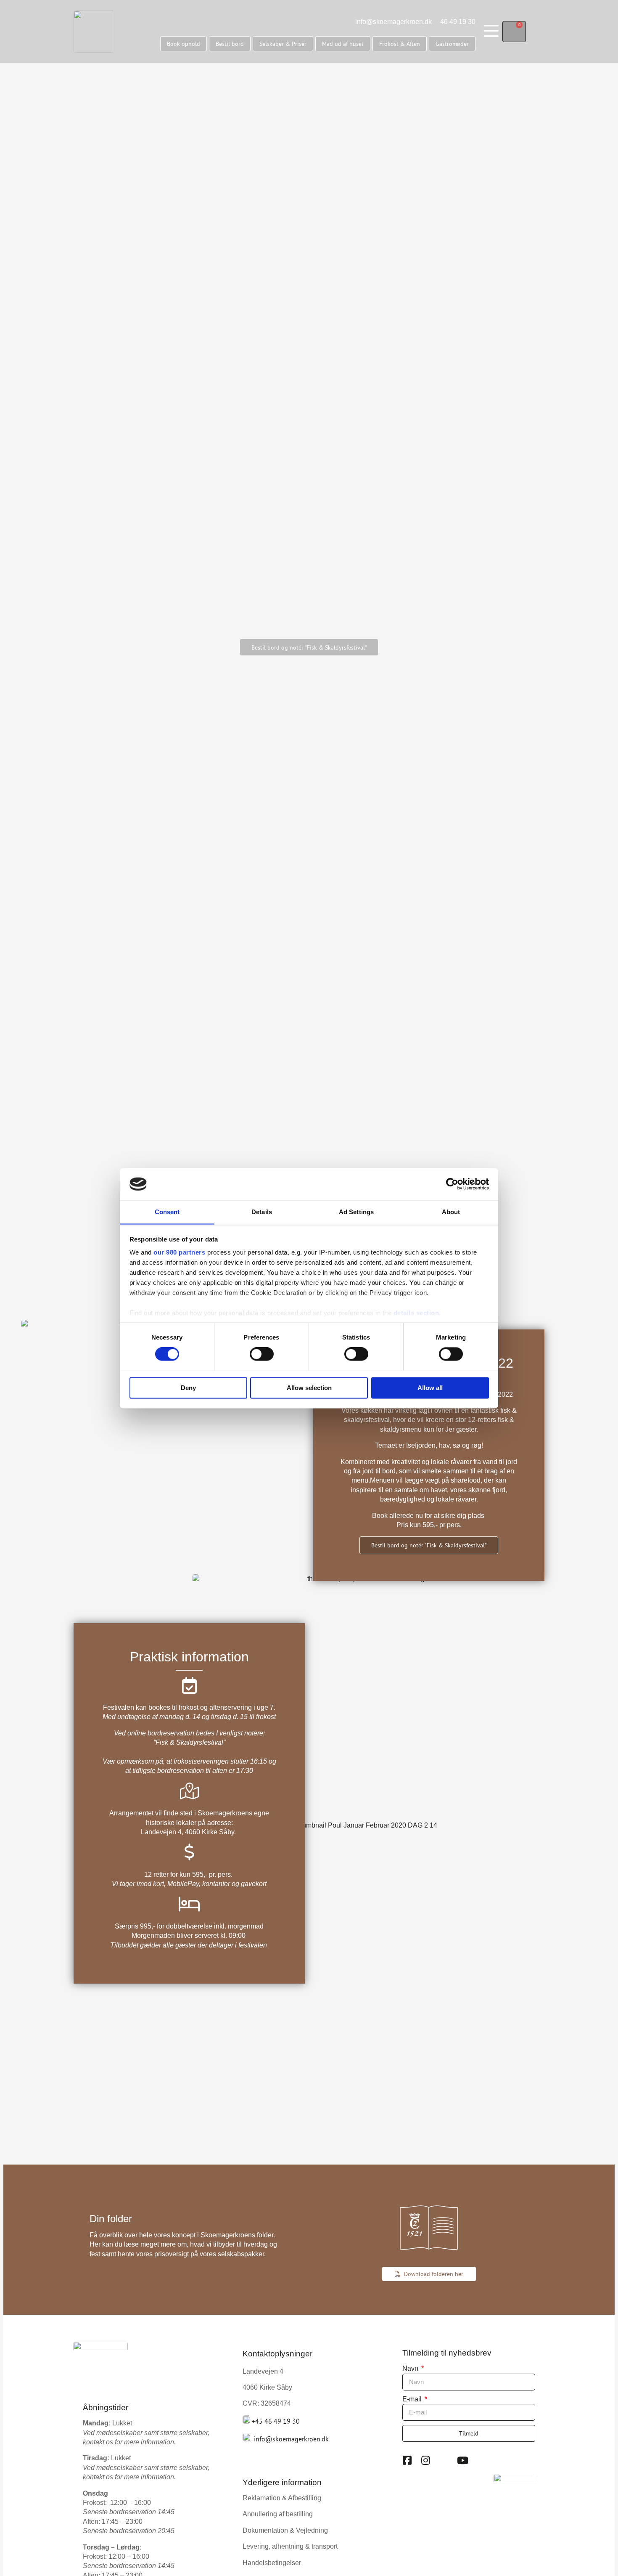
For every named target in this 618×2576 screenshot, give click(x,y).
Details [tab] (262, 1212)
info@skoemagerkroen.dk (394, 22)
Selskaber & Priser (283, 44)
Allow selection (309, 1388)
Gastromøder (452, 44)
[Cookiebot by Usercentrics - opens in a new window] (452, 1184)
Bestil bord (230, 44)
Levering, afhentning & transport (290, 2546)
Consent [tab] (167, 1212)
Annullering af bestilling (278, 2514)
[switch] (262, 1354)
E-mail (413, 2399)
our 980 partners (179, 1253)
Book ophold (184, 44)
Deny (188, 1388)
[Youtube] (463, 2460)
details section (416, 1313)
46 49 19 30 (458, 22)
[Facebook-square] (407, 2460)
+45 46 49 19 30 (276, 2421)
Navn (411, 2368)
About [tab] (451, 1212)
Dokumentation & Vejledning (285, 2530)
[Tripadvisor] (444, 2460)
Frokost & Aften (400, 44)
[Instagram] (426, 2460)
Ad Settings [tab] (356, 1212)
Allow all (430, 1388)
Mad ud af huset (343, 44)
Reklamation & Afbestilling (282, 2498)
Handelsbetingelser (272, 2563)
